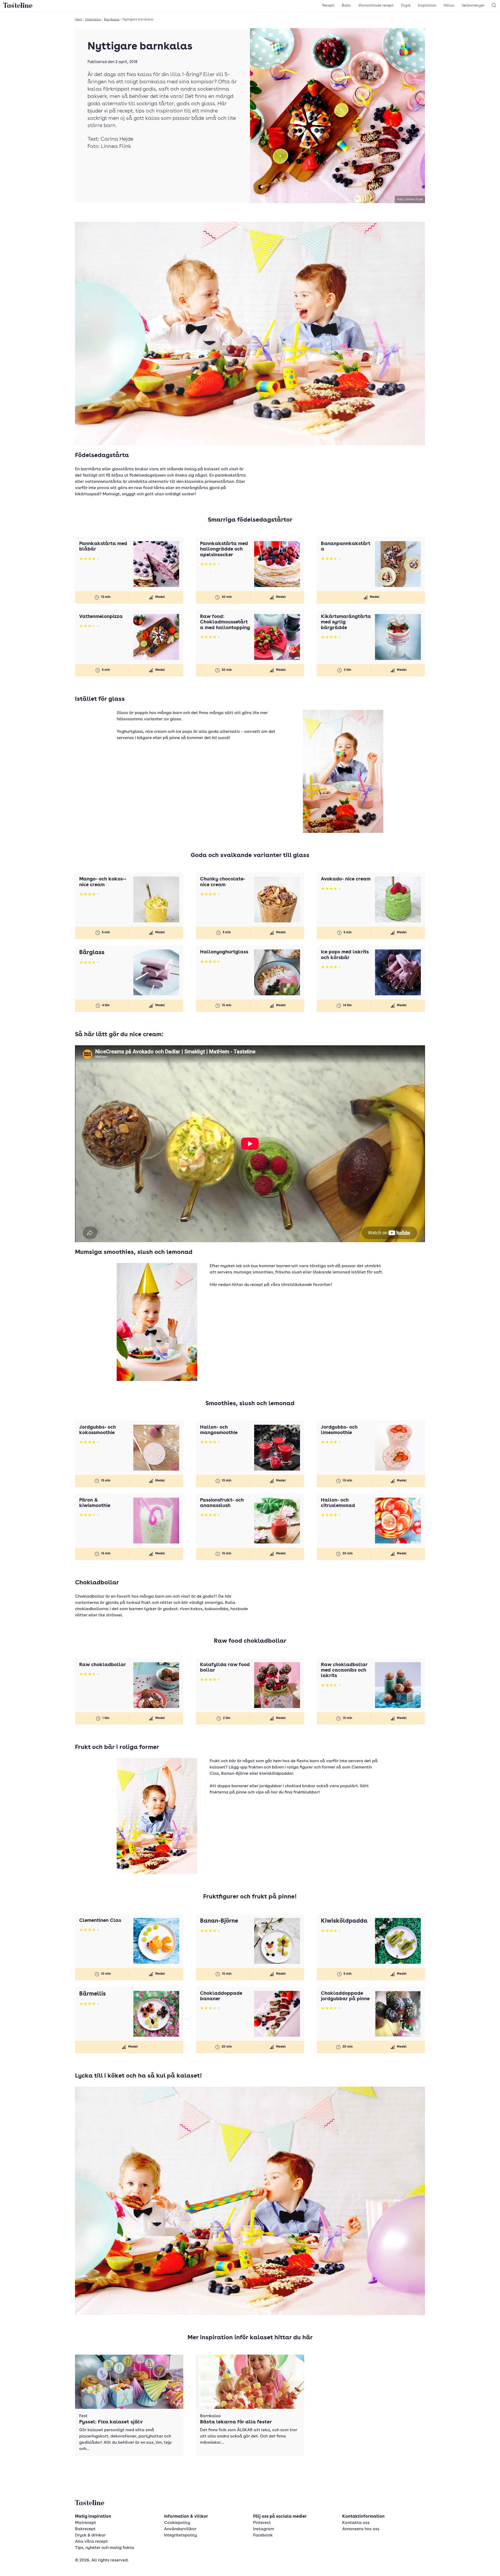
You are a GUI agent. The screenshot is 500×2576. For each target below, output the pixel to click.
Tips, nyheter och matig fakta (105, 2548)
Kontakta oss (356, 2523)
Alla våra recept (91, 2542)
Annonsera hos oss (361, 2529)
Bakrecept (85, 2529)
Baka (346, 5)
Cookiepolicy (177, 2523)
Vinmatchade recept (376, 5)
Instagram (264, 2529)
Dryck (406, 5)
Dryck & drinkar (90, 2535)
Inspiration (427, 5)
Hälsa (449, 5)
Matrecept (86, 2523)
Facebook (263, 2535)
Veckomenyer (473, 5)
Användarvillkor (180, 2529)
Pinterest (262, 2523)
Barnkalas (112, 20)
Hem (79, 20)
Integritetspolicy (180, 2535)
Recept (328, 5)
